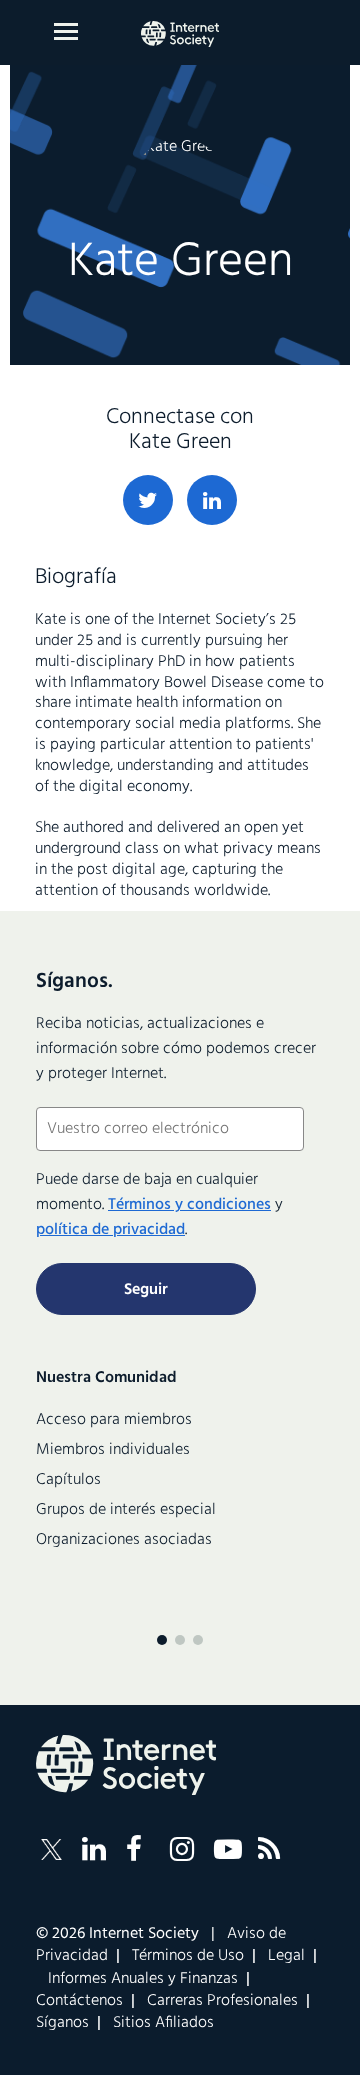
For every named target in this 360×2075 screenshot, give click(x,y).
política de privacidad (110, 1230)
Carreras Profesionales (222, 2001)
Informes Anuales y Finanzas (143, 1979)
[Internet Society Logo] (126, 1765)
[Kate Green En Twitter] (148, 500)
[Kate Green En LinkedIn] (212, 500)
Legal (286, 1956)
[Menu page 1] (162, 1640)
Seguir (146, 1290)
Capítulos (68, 1480)
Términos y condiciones (189, 1205)
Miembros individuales (113, 1450)
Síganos (62, 2023)
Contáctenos (79, 2001)
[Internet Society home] (180, 34)
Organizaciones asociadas (124, 1540)
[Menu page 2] (180, 1640)
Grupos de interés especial (126, 1510)
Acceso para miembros (114, 1420)
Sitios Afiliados (163, 2023)
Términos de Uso (188, 1956)
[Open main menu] (66, 31)
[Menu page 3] (198, 1640)
